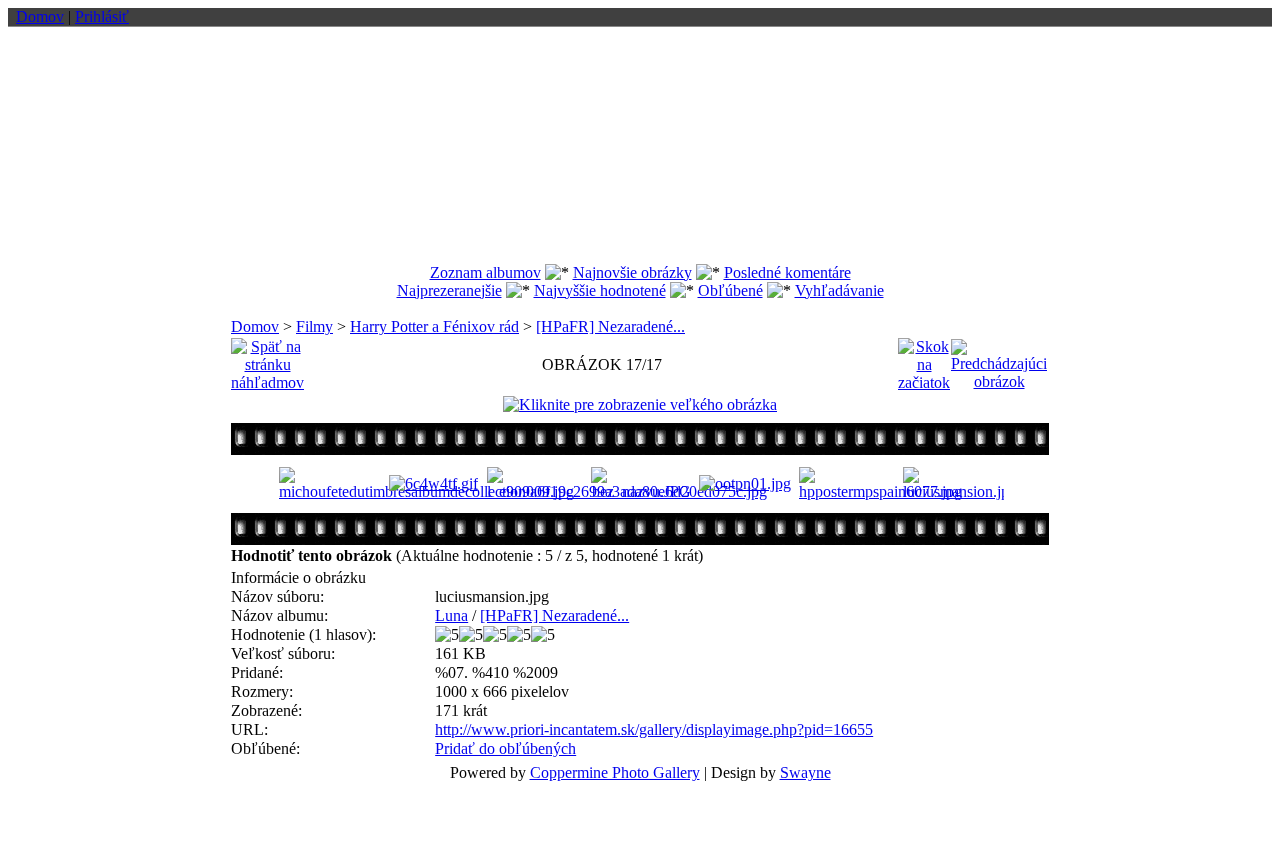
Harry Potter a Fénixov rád (434, 326)
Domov (40, 16)
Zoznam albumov (485, 272)
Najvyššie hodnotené (600, 290)
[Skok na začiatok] (924, 359)
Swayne (805, 772)
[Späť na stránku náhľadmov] (267, 359)
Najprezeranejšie (449, 290)
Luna (451, 615)
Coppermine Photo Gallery (615, 772)
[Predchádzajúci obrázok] (999, 359)
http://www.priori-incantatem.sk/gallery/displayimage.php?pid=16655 (654, 729)
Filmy (314, 326)
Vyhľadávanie (839, 290)
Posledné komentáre (787, 272)
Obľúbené (730, 290)
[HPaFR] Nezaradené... (610, 326)
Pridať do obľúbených (505, 748)
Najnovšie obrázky (632, 272)
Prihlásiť (102, 16)
